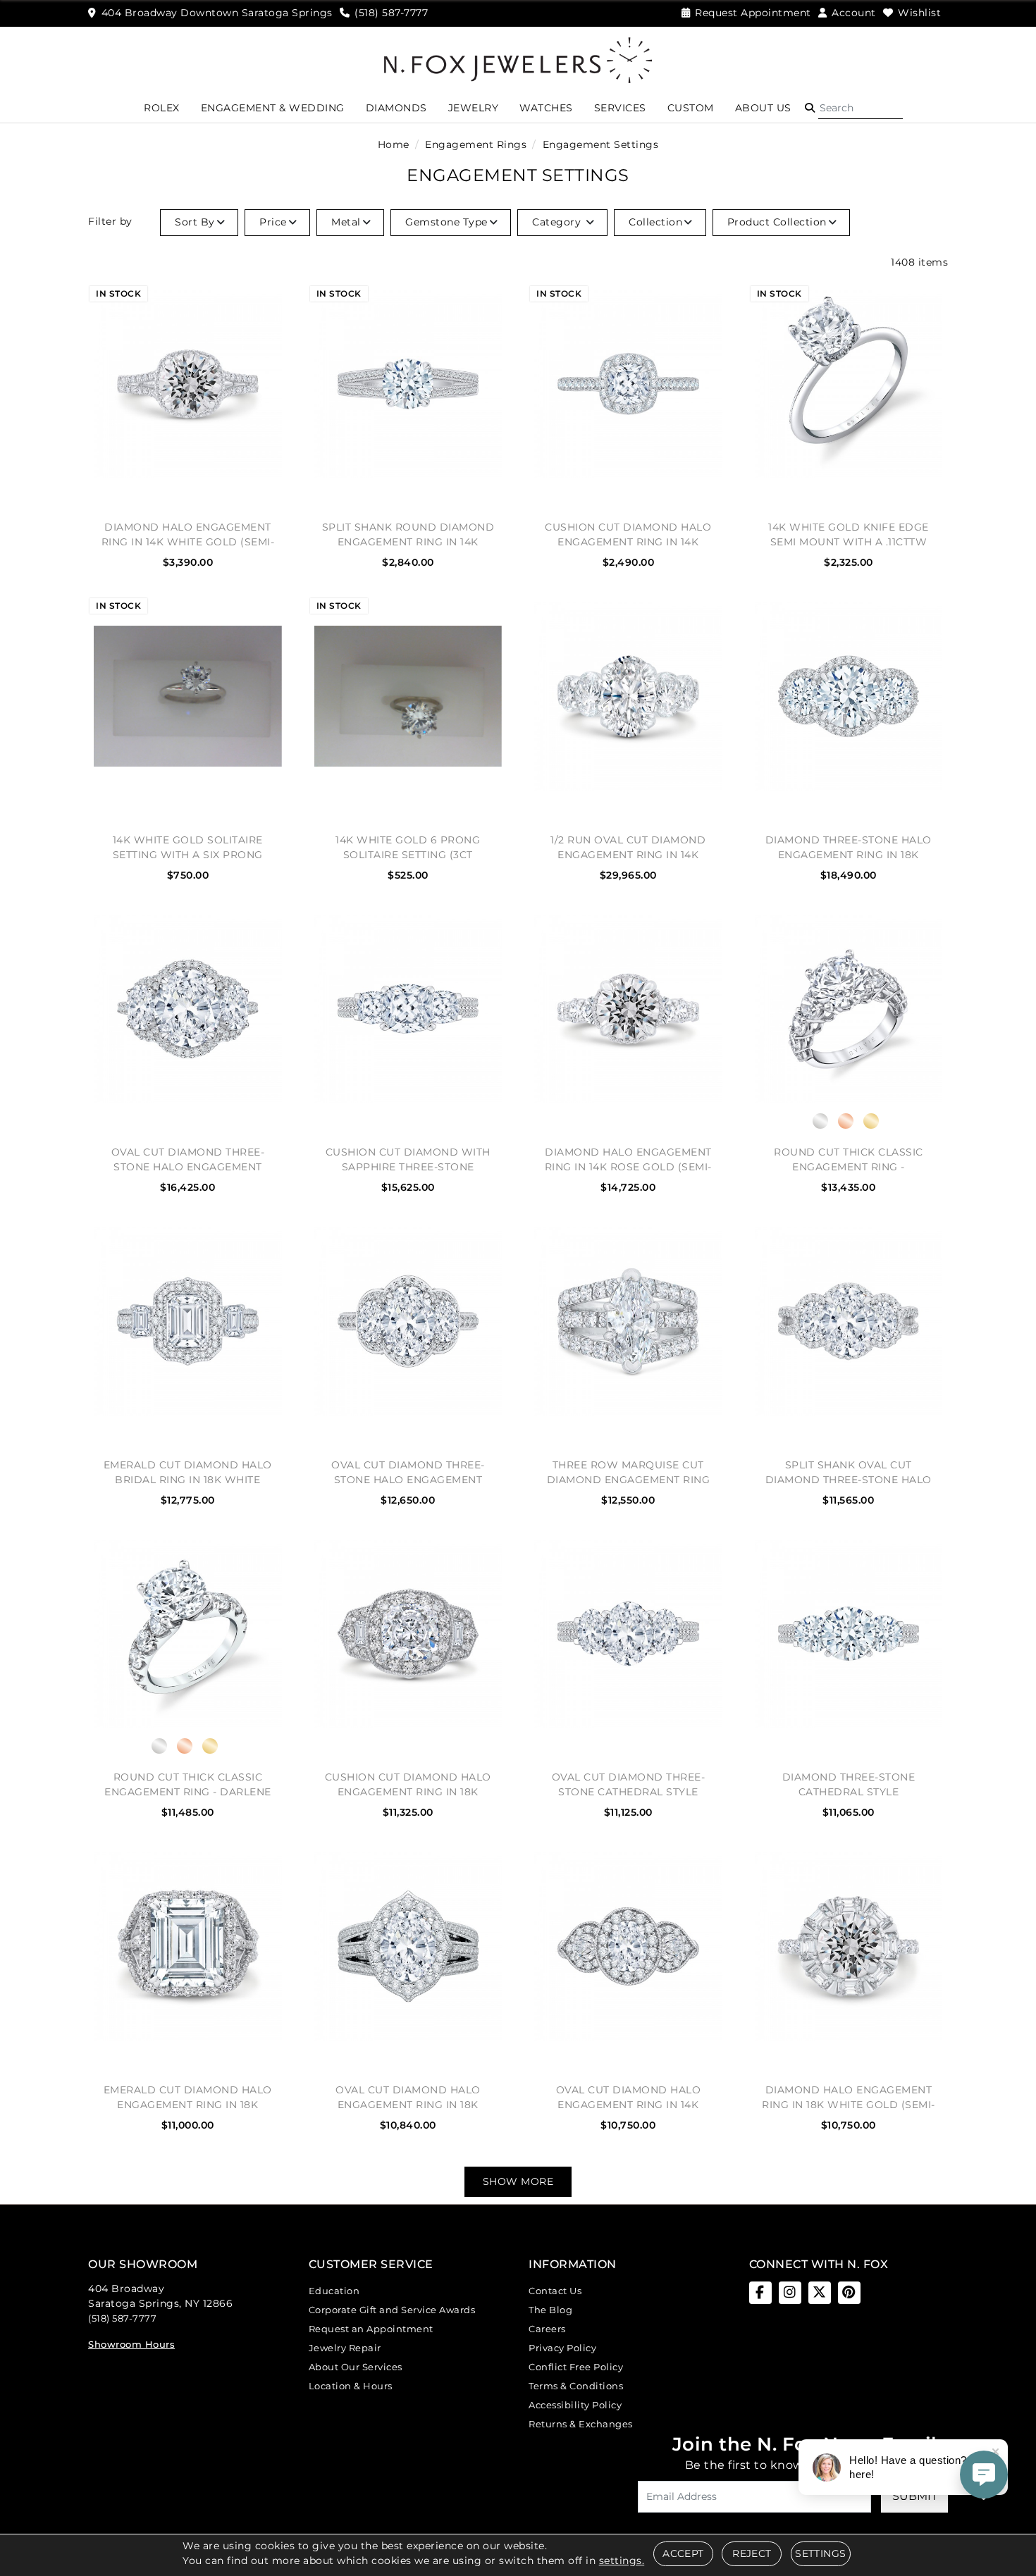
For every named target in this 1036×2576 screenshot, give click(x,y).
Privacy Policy (562, 2348)
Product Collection (777, 222)
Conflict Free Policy (576, 2367)
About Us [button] (763, 108)
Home (394, 144)
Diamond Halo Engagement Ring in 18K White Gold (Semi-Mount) (849, 2097)
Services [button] (620, 108)
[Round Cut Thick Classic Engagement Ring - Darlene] (188, 1634)
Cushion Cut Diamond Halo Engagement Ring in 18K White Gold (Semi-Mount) (408, 1784)
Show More (518, 2181)
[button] (810, 108)
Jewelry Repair (345, 2348)
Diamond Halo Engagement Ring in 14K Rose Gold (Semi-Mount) (628, 1159)
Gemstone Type (446, 222)
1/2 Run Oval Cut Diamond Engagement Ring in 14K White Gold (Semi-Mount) (628, 847)
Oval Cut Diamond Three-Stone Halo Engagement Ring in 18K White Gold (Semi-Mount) (188, 1159)
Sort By (195, 222)
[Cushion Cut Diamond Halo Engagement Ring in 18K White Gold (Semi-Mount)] (408, 1634)
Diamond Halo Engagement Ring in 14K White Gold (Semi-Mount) (188, 534)
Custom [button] (691, 108)
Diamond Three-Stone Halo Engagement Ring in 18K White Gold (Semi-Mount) (849, 847)
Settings (820, 2553)
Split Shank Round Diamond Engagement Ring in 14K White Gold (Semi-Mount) (408, 534)
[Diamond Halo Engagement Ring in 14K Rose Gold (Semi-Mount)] (628, 1009)
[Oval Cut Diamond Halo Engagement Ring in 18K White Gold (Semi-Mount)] (408, 1946)
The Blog (550, 2310)
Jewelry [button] (474, 108)
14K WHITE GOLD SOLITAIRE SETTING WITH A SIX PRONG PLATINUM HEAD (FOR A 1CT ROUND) (187, 847)
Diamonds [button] (396, 108)
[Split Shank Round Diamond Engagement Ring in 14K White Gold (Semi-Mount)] (408, 384)
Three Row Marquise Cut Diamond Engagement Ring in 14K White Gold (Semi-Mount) (629, 1472)
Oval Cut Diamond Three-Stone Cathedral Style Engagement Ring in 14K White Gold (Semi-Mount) (629, 1784)
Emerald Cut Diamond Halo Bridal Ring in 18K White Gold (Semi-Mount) (188, 1472)
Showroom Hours (131, 2344)
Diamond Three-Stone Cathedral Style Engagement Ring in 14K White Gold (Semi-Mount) (849, 1784)
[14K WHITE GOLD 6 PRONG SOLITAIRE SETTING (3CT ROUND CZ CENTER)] (408, 696)
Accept (683, 2553)
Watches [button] (546, 108)
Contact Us (555, 2291)
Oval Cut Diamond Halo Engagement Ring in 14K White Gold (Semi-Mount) (629, 2097)
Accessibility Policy (575, 2405)
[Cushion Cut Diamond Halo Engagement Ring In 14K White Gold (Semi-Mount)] (628, 384)
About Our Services (356, 2367)
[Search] (861, 108)
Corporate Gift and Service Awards (392, 2310)
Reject (752, 2553)
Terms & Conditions (576, 2386)
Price (273, 222)
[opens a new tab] (760, 2293)
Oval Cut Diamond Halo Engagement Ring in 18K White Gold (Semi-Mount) (408, 2097)
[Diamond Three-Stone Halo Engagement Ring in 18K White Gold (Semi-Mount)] (849, 696)
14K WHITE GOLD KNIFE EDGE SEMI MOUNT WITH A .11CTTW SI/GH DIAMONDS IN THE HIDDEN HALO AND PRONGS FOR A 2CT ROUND (849, 534)
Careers (547, 2329)
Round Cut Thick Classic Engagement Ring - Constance (849, 1159)
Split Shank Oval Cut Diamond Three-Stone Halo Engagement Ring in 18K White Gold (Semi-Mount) (849, 1472)
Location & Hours (351, 2386)
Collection (655, 222)
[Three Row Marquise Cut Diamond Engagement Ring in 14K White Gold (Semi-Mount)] (628, 1321)
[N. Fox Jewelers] (518, 59)
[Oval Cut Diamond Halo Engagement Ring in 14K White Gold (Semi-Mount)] (628, 1946)
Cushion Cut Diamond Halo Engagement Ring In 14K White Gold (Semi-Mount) (628, 534)
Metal (346, 222)
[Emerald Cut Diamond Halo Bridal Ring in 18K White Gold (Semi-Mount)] (188, 1321)
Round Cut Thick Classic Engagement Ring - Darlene (188, 1784)
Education (334, 2291)
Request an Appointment (371, 2329)
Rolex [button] (162, 108)
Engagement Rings (476, 144)
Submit (915, 2496)
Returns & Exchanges (581, 2424)
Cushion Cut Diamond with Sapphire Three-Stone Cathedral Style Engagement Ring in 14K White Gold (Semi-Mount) (408, 1159)
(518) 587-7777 (122, 2318)
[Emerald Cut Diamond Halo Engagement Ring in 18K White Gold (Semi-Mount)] (188, 1946)
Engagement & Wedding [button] (273, 108)
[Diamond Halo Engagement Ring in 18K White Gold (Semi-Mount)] (849, 1946)
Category (558, 222)
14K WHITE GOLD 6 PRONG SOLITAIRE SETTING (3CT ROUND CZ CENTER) (408, 847)
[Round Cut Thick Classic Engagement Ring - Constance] (849, 1009)
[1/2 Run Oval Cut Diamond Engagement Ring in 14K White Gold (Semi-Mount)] (628, 696)
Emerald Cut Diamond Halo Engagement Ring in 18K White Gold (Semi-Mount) (188, 2097)
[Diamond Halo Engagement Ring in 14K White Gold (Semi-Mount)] (188, 384)
